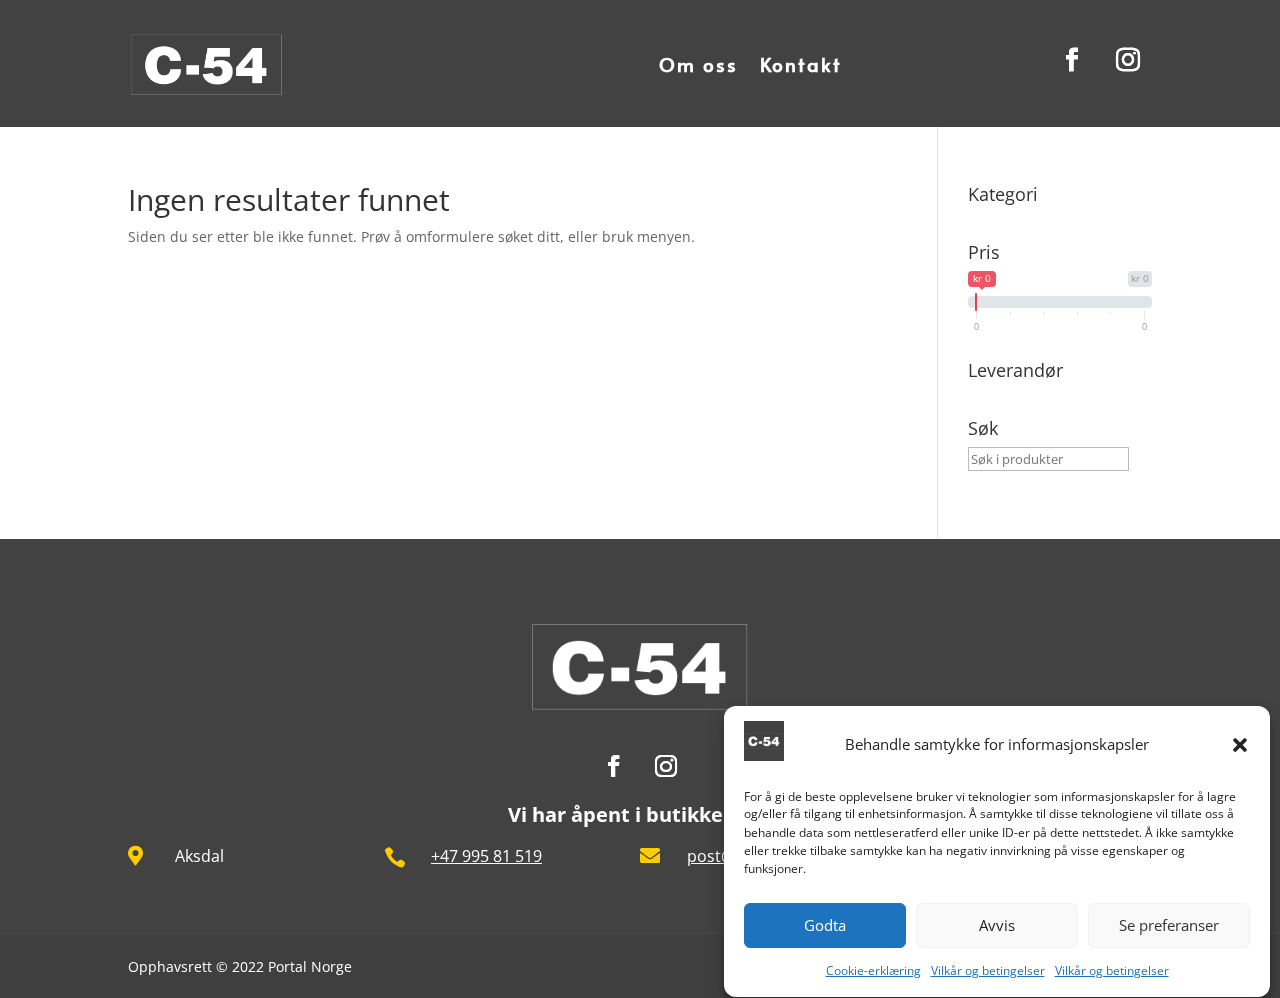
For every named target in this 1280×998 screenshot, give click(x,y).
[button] (1240, 745)
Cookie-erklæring (873, 970)
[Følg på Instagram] (1128, 60)
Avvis (997, 926)
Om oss (698, 64)
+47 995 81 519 (486, 856)
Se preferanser (1169, 926)
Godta (825, 926)
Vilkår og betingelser (988, 970)
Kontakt (801, 64)
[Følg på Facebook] (1072, 60)
